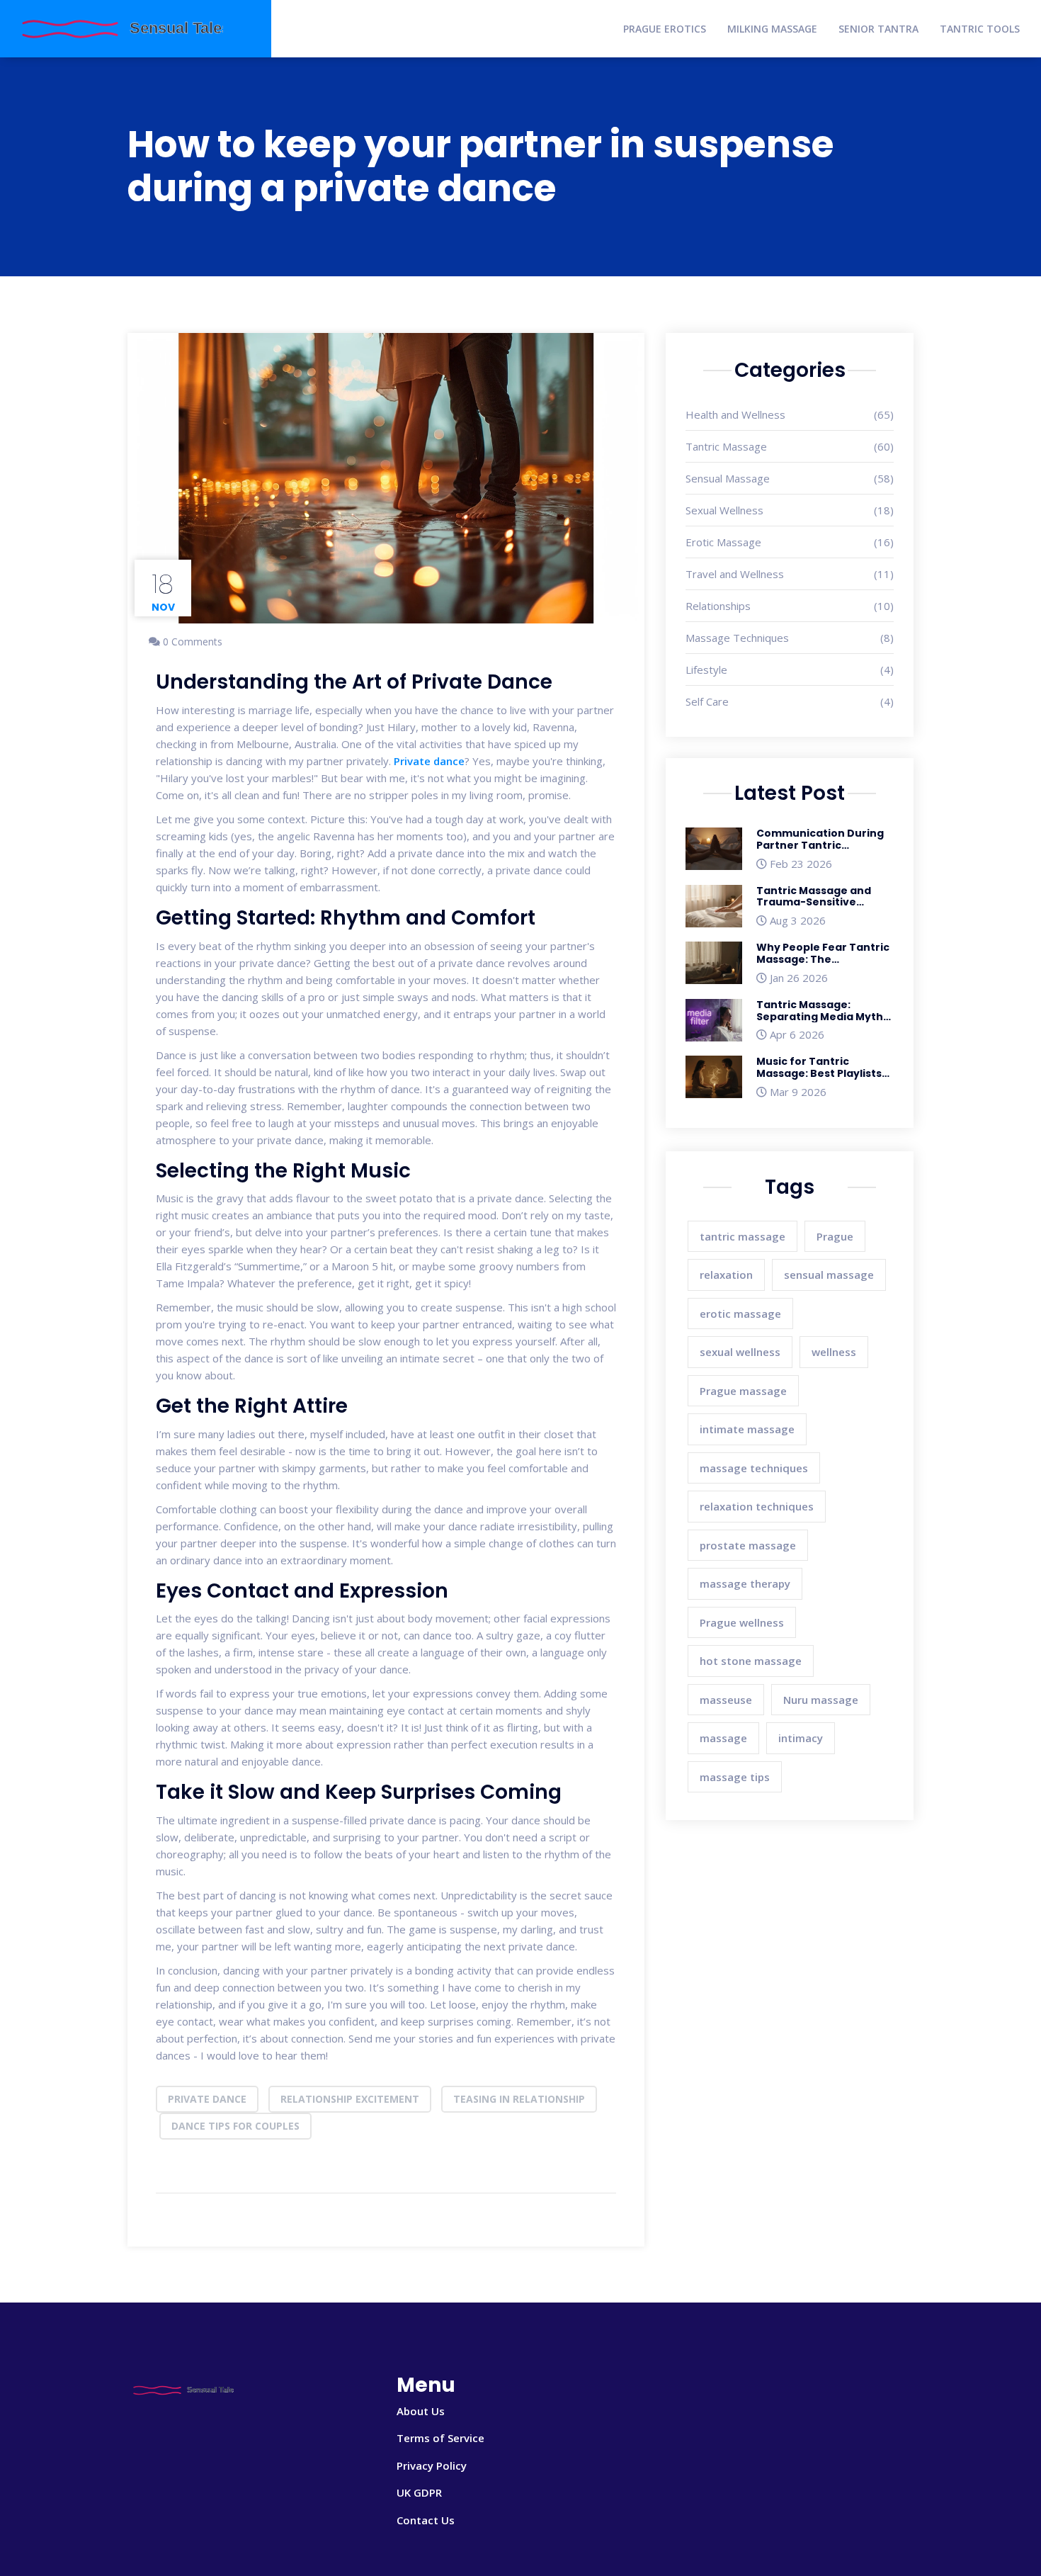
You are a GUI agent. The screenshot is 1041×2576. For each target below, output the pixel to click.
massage (723, 1738)
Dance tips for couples (235, 2126)
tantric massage (743, 1236)
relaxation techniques (757, 1506)
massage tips (735, 1777)
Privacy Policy (432, 2465)
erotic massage (740, 1314)
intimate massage (747, 1429)
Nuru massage (821, 1700)
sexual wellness (740, 1352)
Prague (835, 1236)
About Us (421, 2411)
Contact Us (426, 2520)
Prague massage (743, 1391)
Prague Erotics (665, 29)
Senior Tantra (878, 29)
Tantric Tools (980, 29)
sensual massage (829, 1275)
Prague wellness (742, 1622)
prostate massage (748, 1545)
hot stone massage (751, 1661)
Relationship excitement (350, 2099)
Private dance (429, 761)
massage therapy (745, 1583)
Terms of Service (440, 2438)
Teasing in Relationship (519, 2099)
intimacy (801, 1738)
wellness (834, 1352)
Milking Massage (772, 29)
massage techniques (754, 1468)
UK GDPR (419, 2492)
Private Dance (207, 2099)
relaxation (726, 1275)
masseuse (726, 1700)
